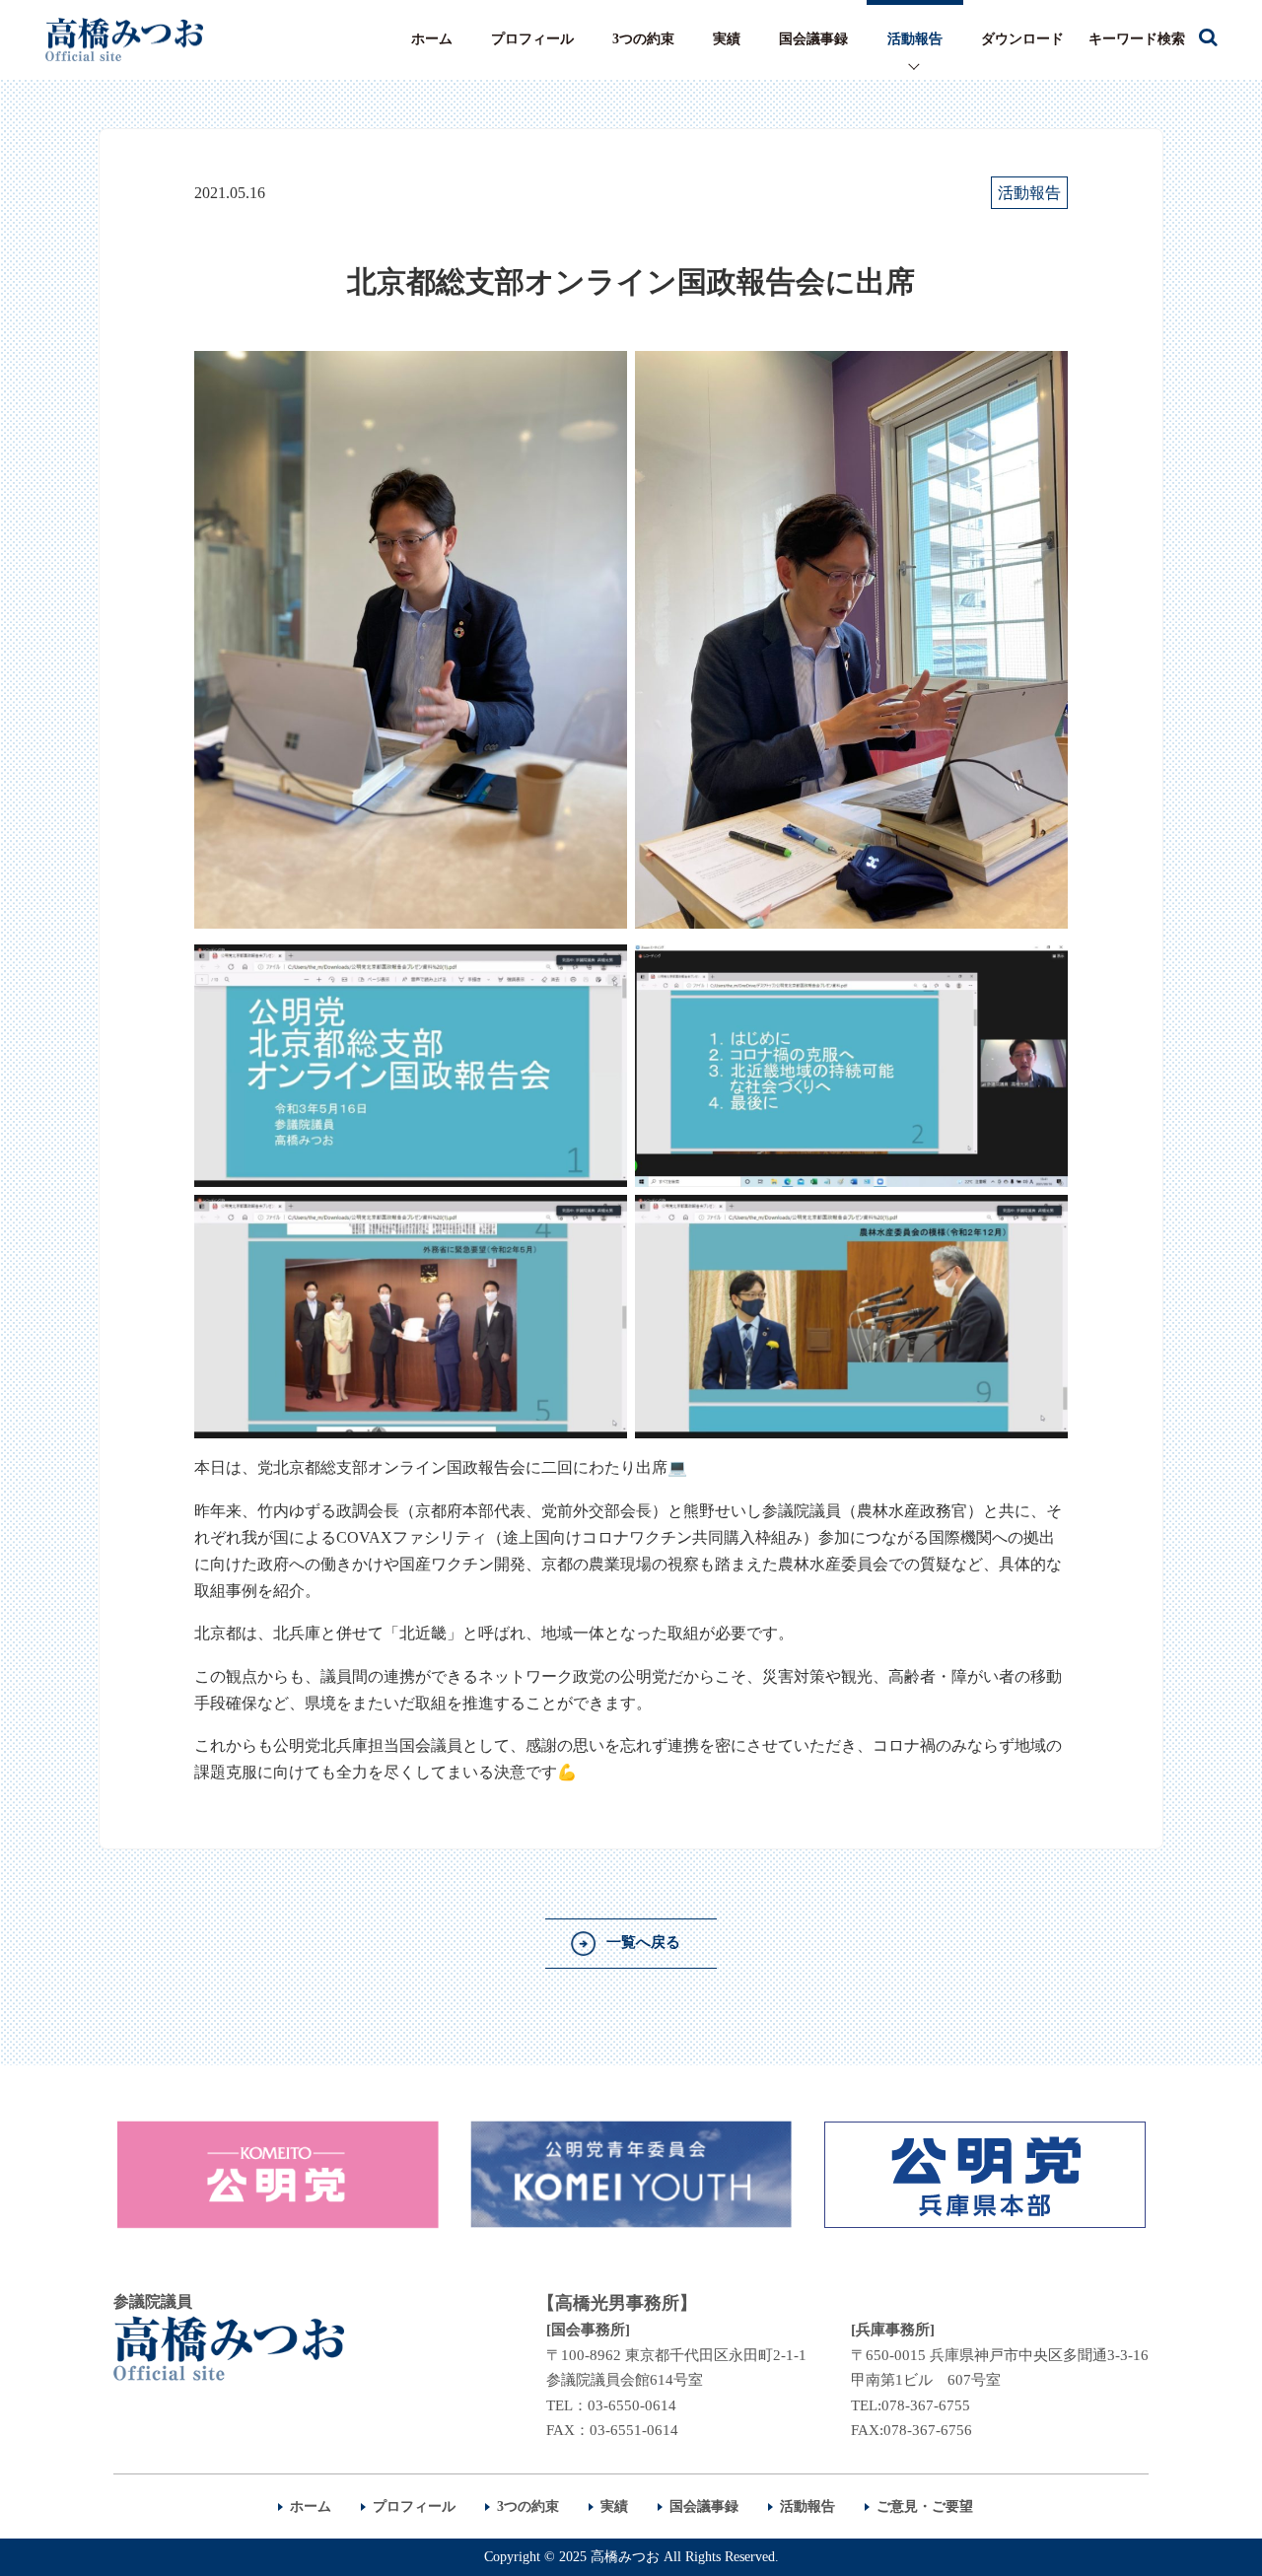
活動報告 (915, 39)
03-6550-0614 (632, 2405)
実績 (727, 39)
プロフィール (532, 39)
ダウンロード (1022, 39)
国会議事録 (813, 39)
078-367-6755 (926, 2405)
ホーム (432, 39)
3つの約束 (643, 39)
